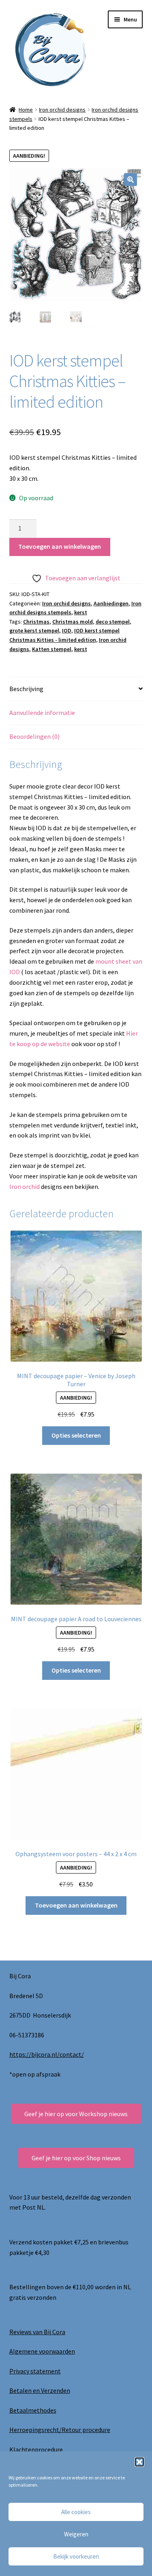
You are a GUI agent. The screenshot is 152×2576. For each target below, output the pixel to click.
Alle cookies (76, 2512)
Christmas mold (73, 622)
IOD (67, 630)
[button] (139, 2462)
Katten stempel (52, 649)
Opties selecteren (76, 1435)
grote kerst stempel (34, 630)
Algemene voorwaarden (42, 2351)
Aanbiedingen (111, 603)
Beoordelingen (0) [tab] (34, 736)
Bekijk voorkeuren (76, 2556)
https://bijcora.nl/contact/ (47, 2054)
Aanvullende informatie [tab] (42, 713)
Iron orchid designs (62, 110)
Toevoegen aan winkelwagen (60, 546)
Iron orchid (25, 1186)
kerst (81, 612)
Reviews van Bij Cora (37, 2332)
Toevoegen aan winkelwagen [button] (76, 1905)
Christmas (36, 622)
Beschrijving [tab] (26, 689)
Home (26, 110)
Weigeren (76, 2534)
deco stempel (113, 622)
